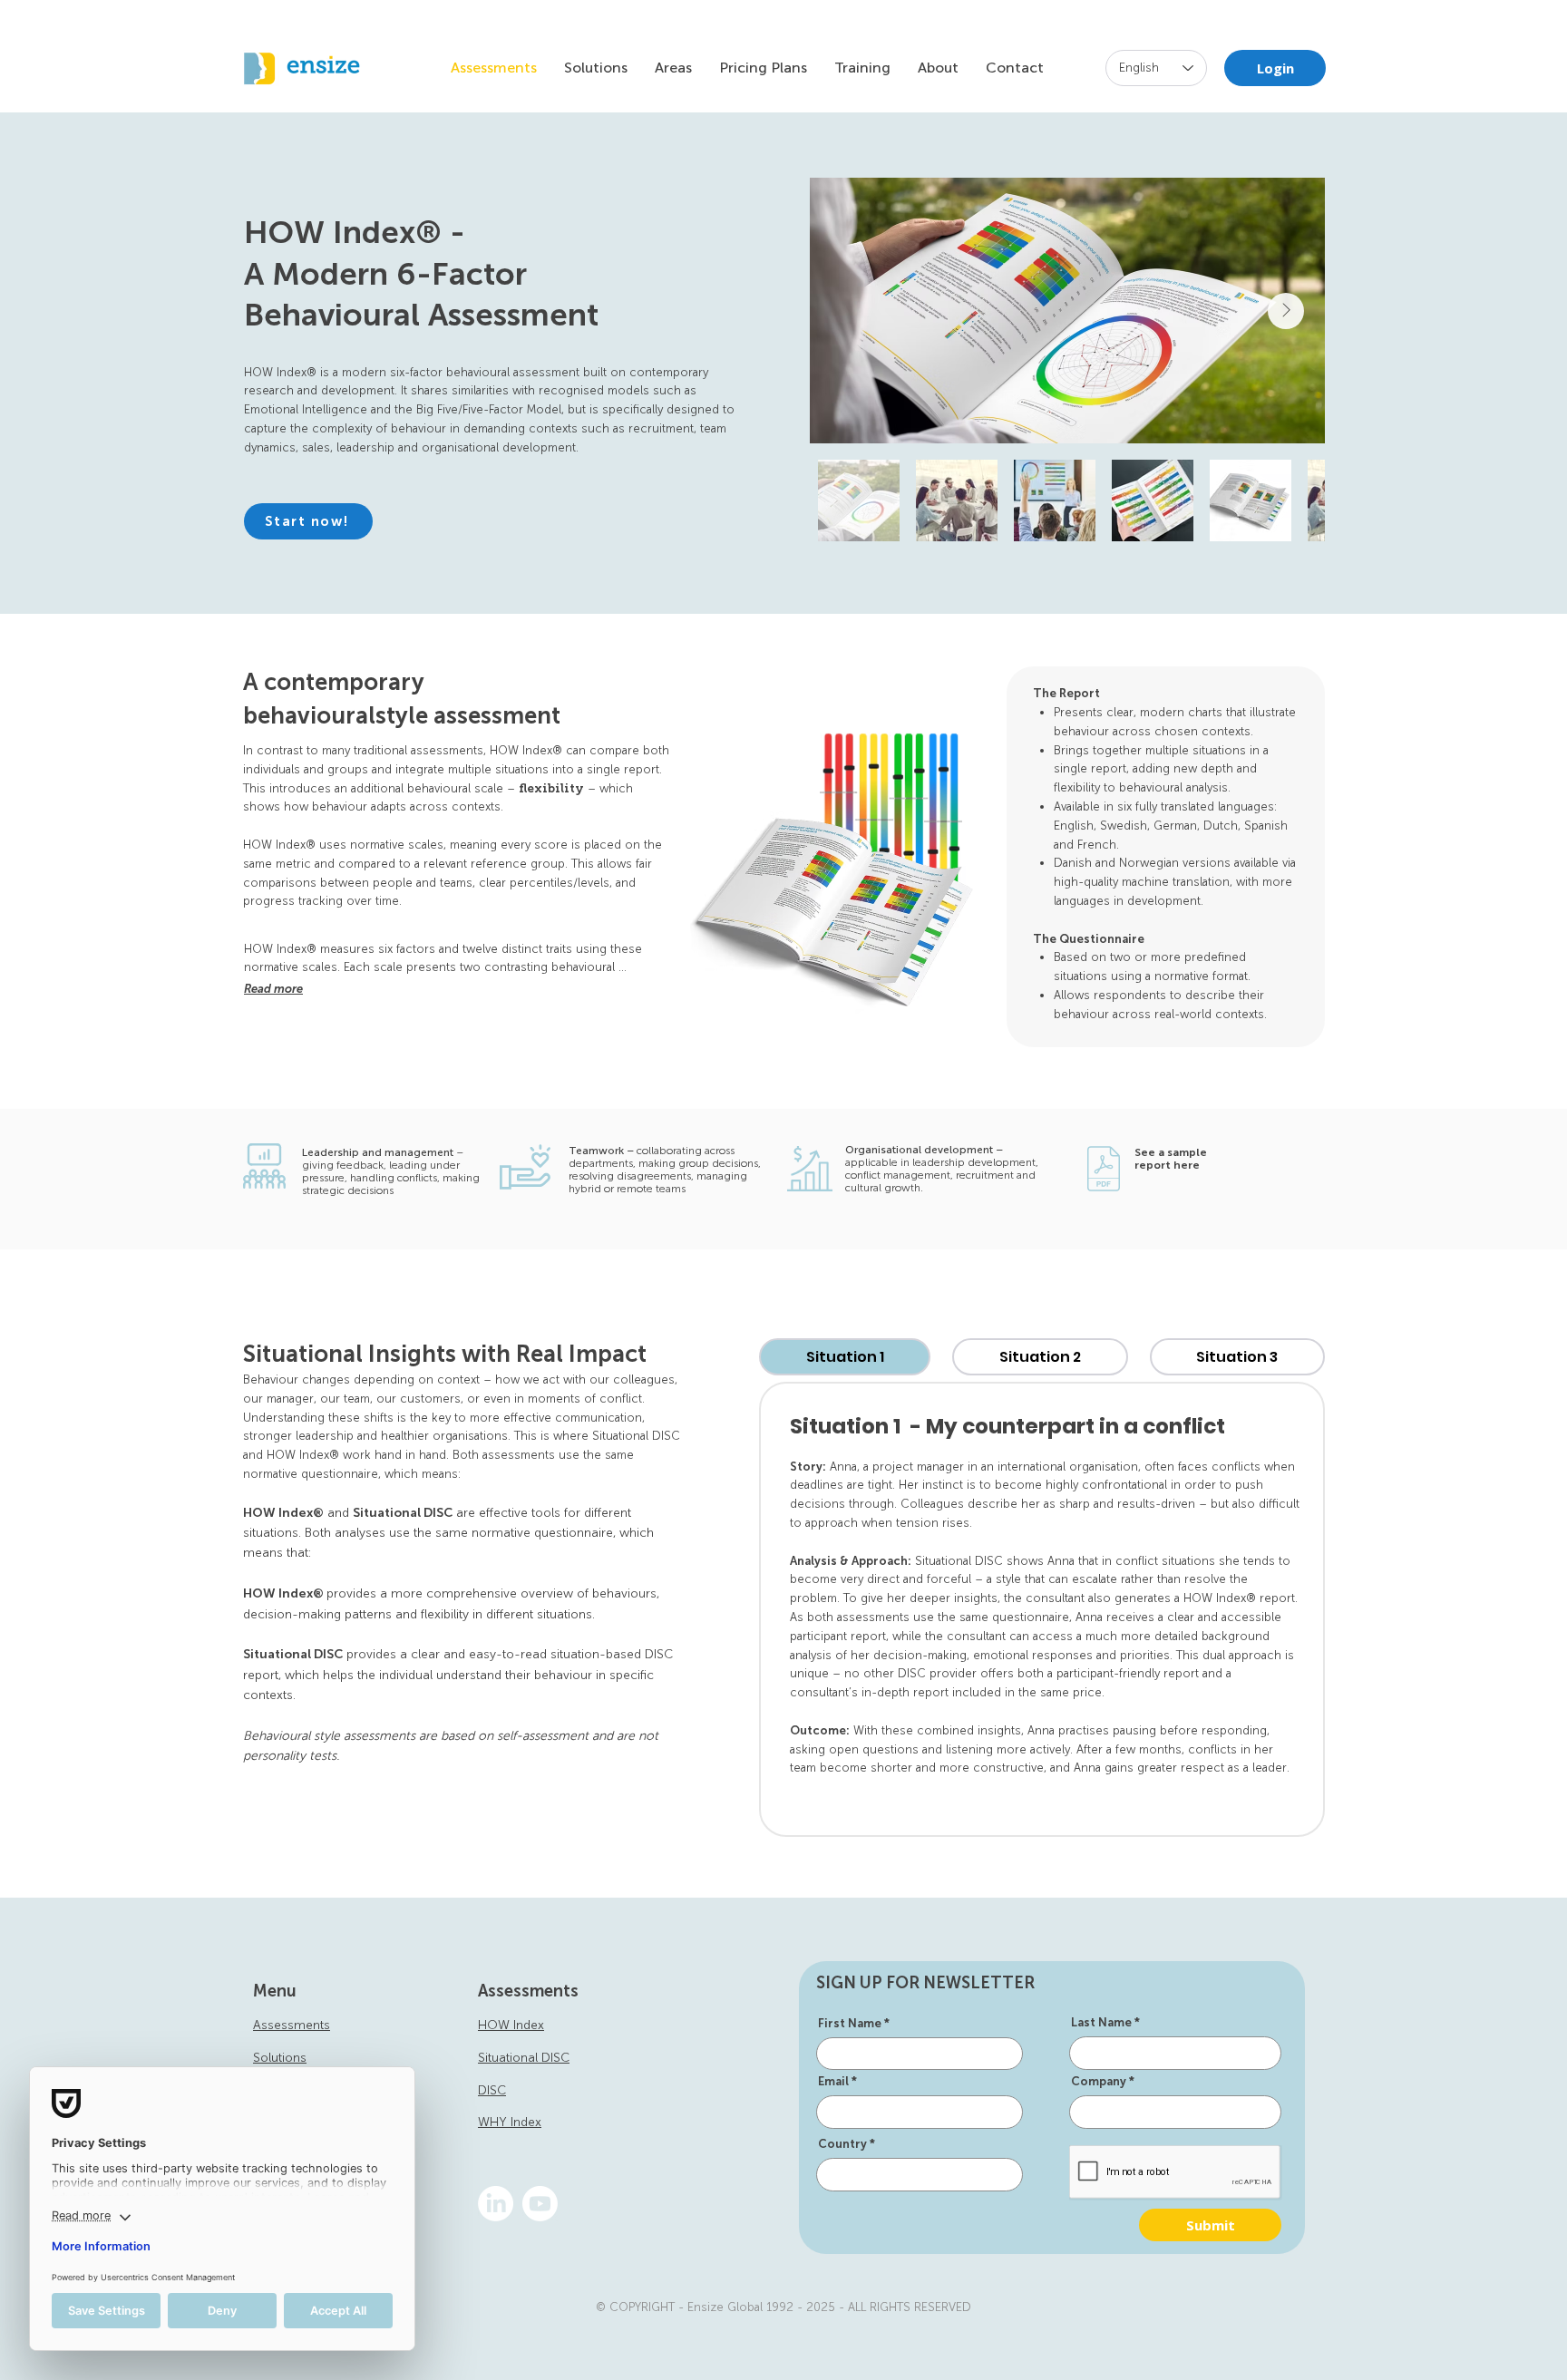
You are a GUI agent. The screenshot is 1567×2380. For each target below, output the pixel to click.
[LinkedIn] (496, 2204)
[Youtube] (540, 2204)
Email (833, 2081)
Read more (273, 989)
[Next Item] (1286, 311)
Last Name (1101, 2022)
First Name (850, 2023)
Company (1099, 2081)
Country (842, 2144)
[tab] (845, 1357)
